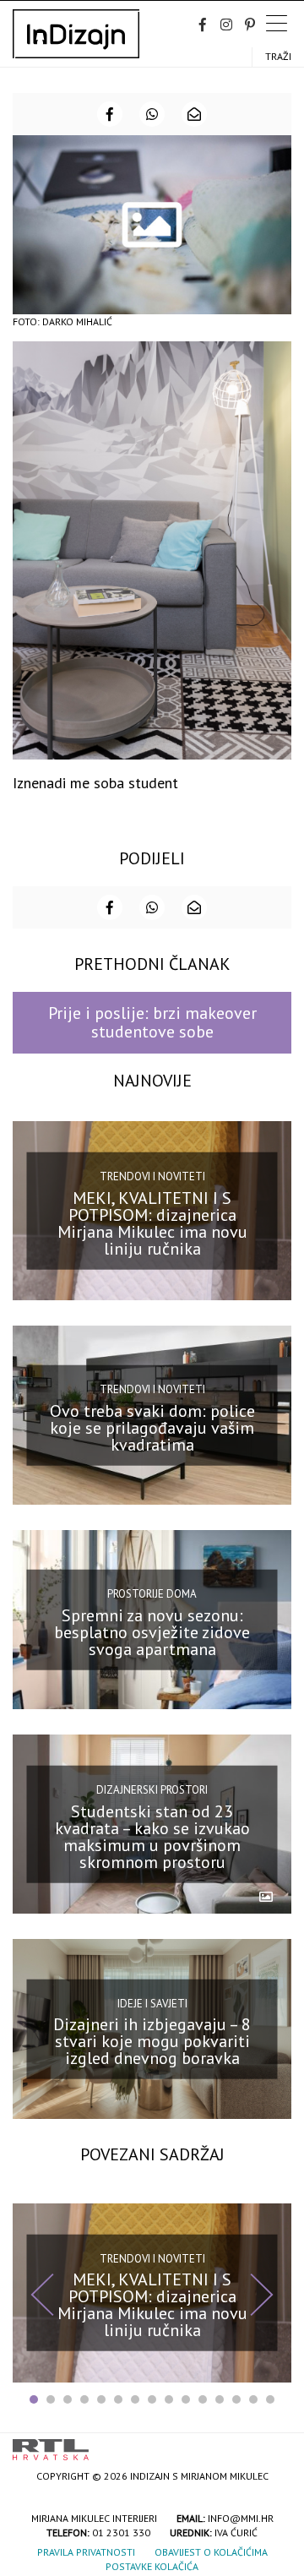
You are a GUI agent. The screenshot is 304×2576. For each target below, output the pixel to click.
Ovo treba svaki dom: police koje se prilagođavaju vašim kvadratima (152, 1427)
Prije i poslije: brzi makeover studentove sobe (152, 1022)
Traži (278, 56)
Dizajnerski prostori (152, 1790)
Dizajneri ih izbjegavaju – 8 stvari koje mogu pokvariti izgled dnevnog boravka (152, 2041)
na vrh (274, 2444)
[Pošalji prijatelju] (194, 114)
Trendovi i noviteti (152, 1176)
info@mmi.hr (241, 2518)
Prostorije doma (152, 1594)
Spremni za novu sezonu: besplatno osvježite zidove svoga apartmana (152, 1632)
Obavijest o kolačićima (211, 2552)
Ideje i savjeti (152, 2003)
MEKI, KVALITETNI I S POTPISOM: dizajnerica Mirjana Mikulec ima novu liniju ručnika (152, 1223)
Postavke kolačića (152, 2566)
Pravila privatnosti (86, 2552)
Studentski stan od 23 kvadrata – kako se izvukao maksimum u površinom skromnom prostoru (152, 1837)
